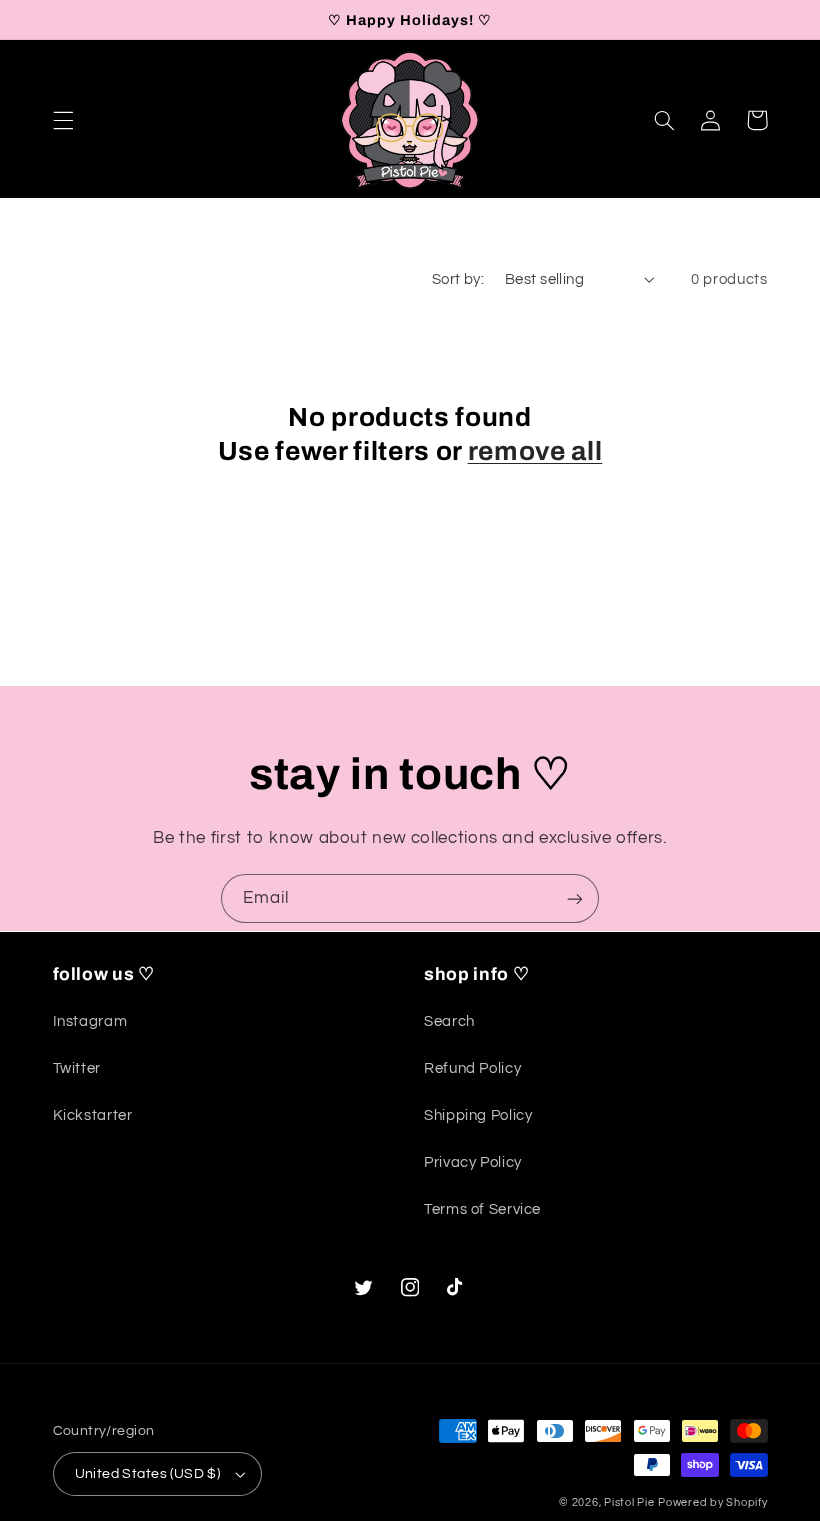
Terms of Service (482, 1209)
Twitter (77, 1068)
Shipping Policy (478, 1115)
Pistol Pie (629, 1502)
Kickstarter (93, 1115)
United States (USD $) (148, 1474)
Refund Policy (472, 1068)
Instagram (90, 1021)
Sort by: (458, 279)
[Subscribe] (575, 898)
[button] (63, 120)
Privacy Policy (473, 1162)
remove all (535, 451)
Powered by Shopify (712, 1502)
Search (449, 1021)
